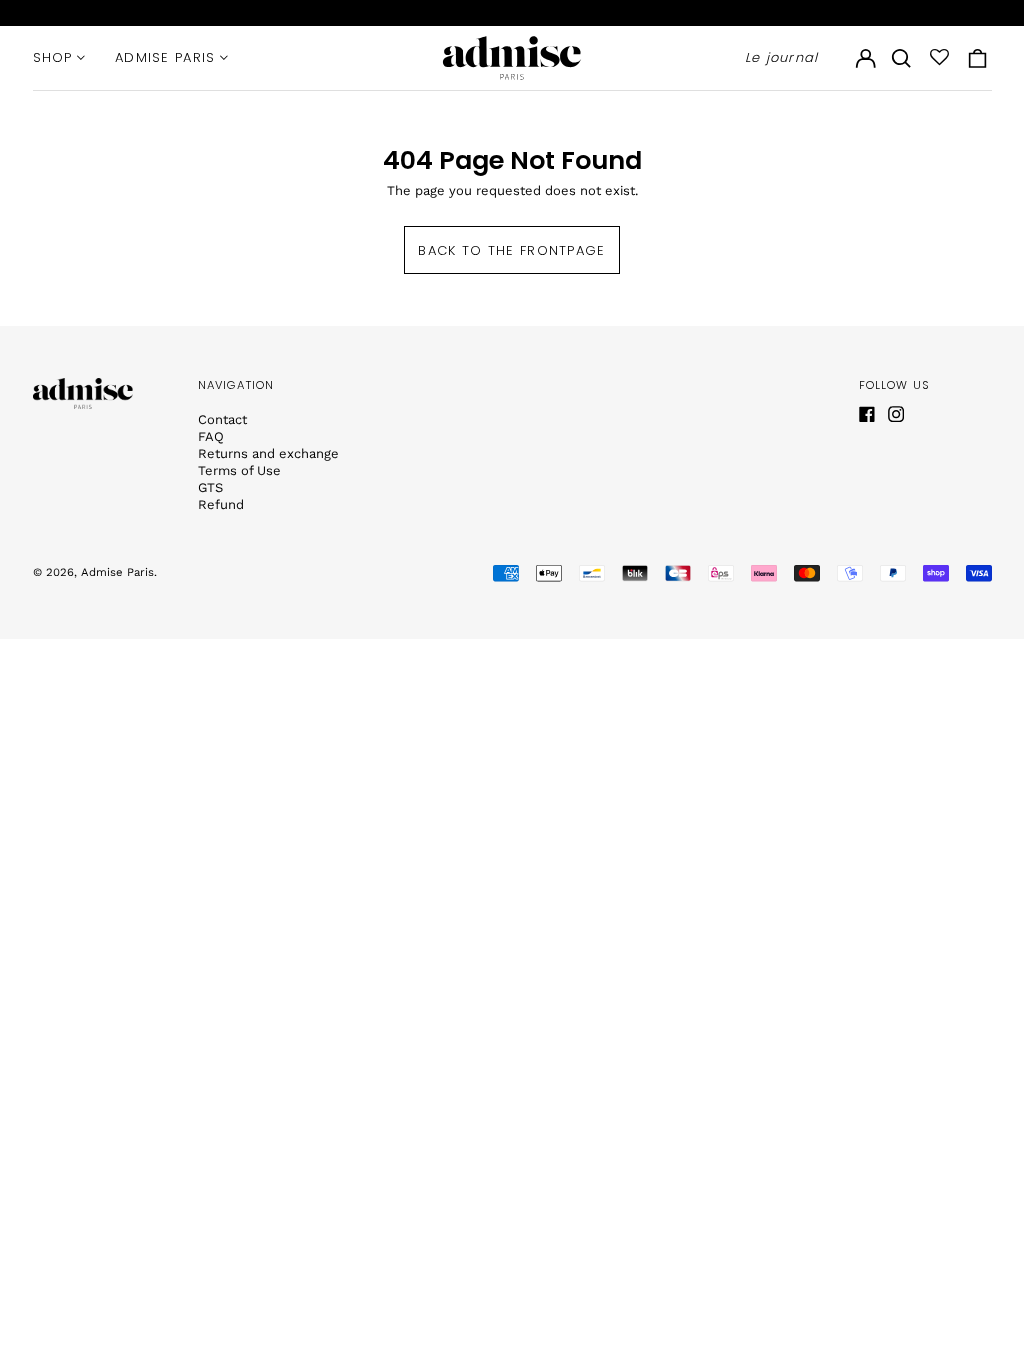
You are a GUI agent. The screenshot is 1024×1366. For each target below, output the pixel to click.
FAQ (211, 436)
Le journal (782, 57)
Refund (221, 504)
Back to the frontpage (511, 250)
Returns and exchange (268, 453)
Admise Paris (117, 572)
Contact (222, 419)
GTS (210, 487)
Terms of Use (239, 470)
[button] (901, 57)
